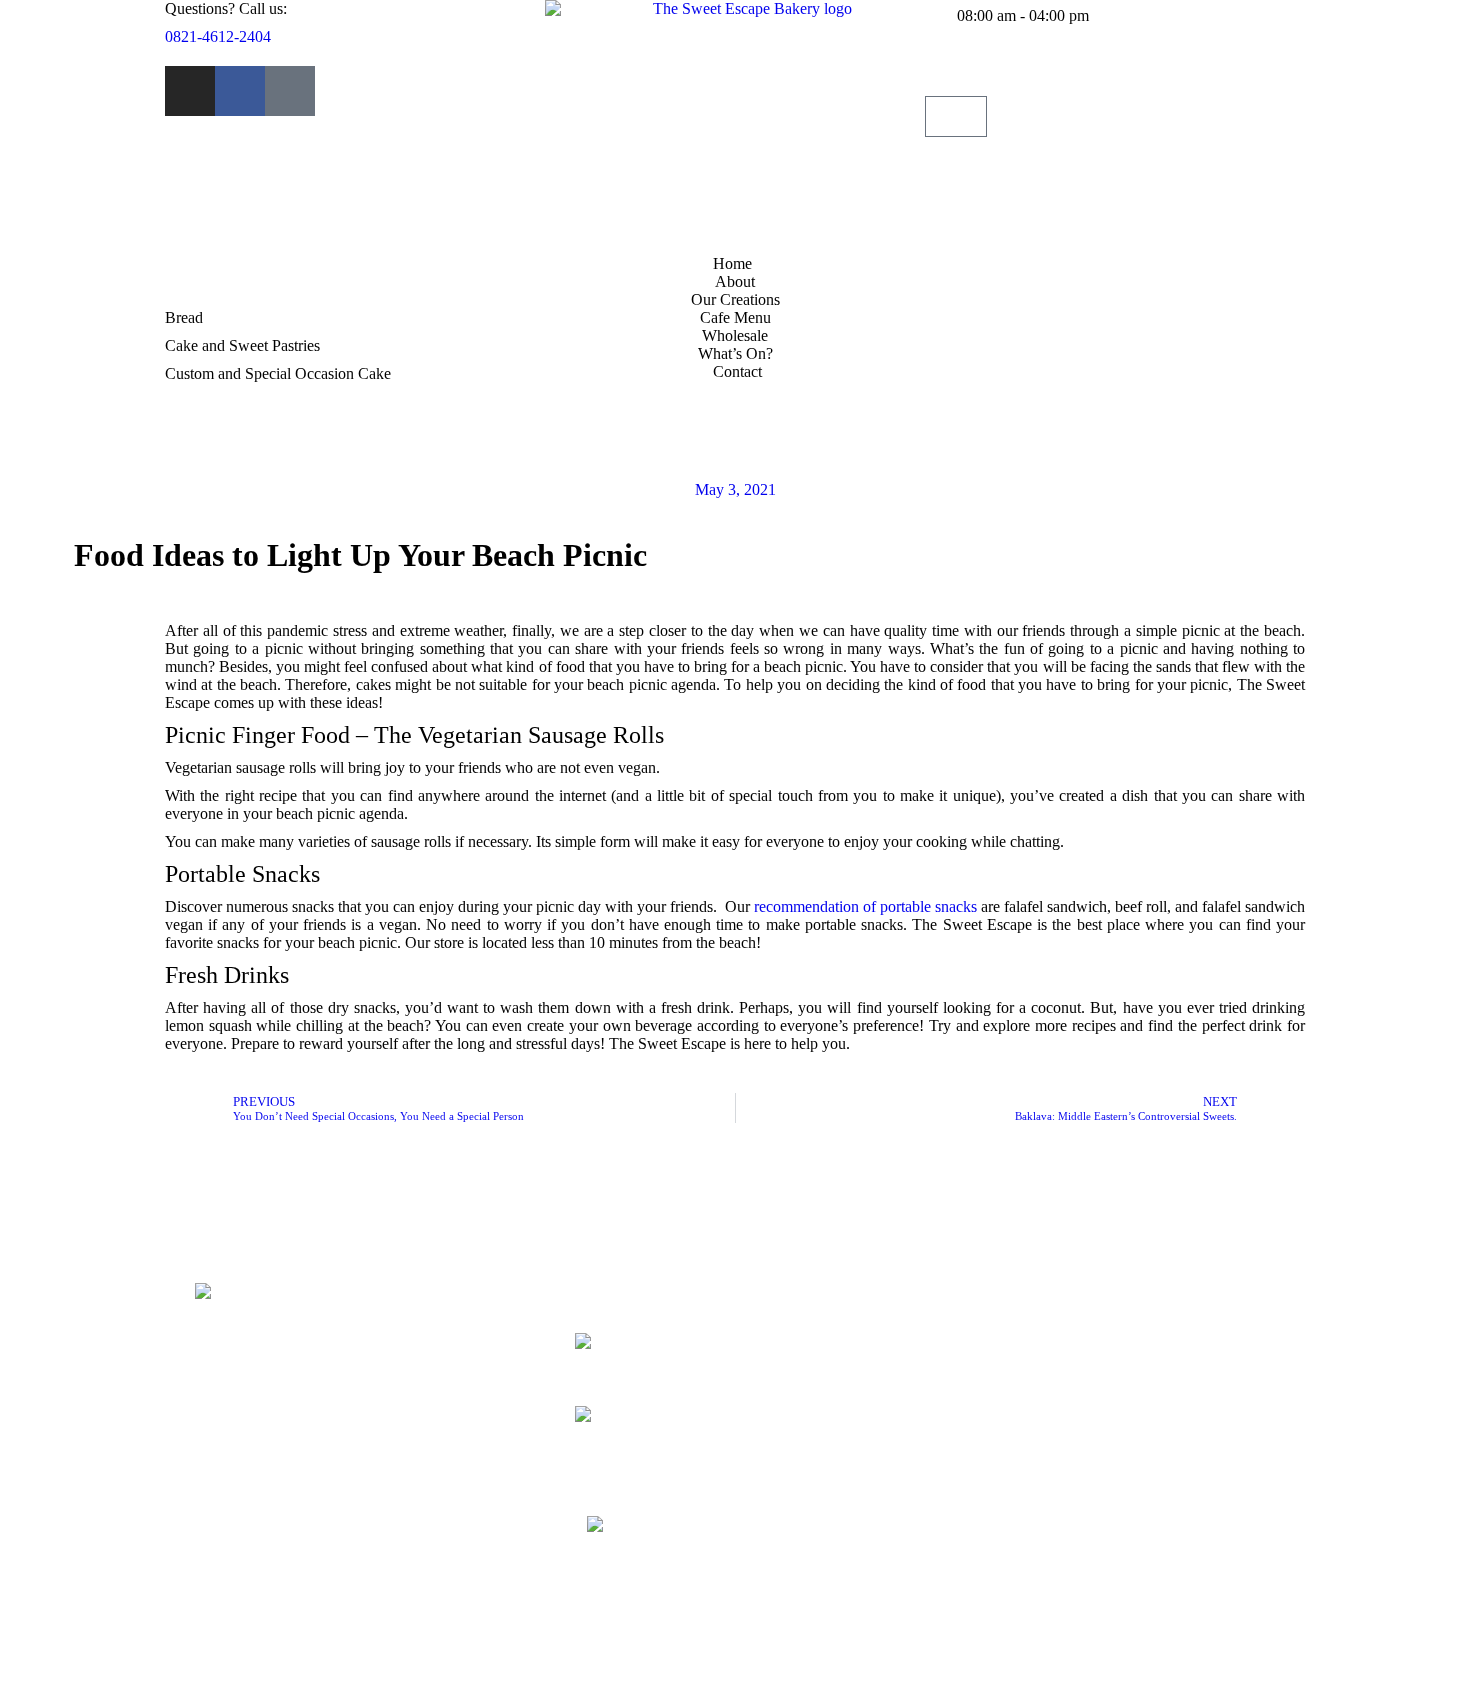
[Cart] (956, 116)
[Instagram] (190, 91)
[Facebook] (240, 91)
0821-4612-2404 (218, 36)
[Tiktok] (290, 91)
